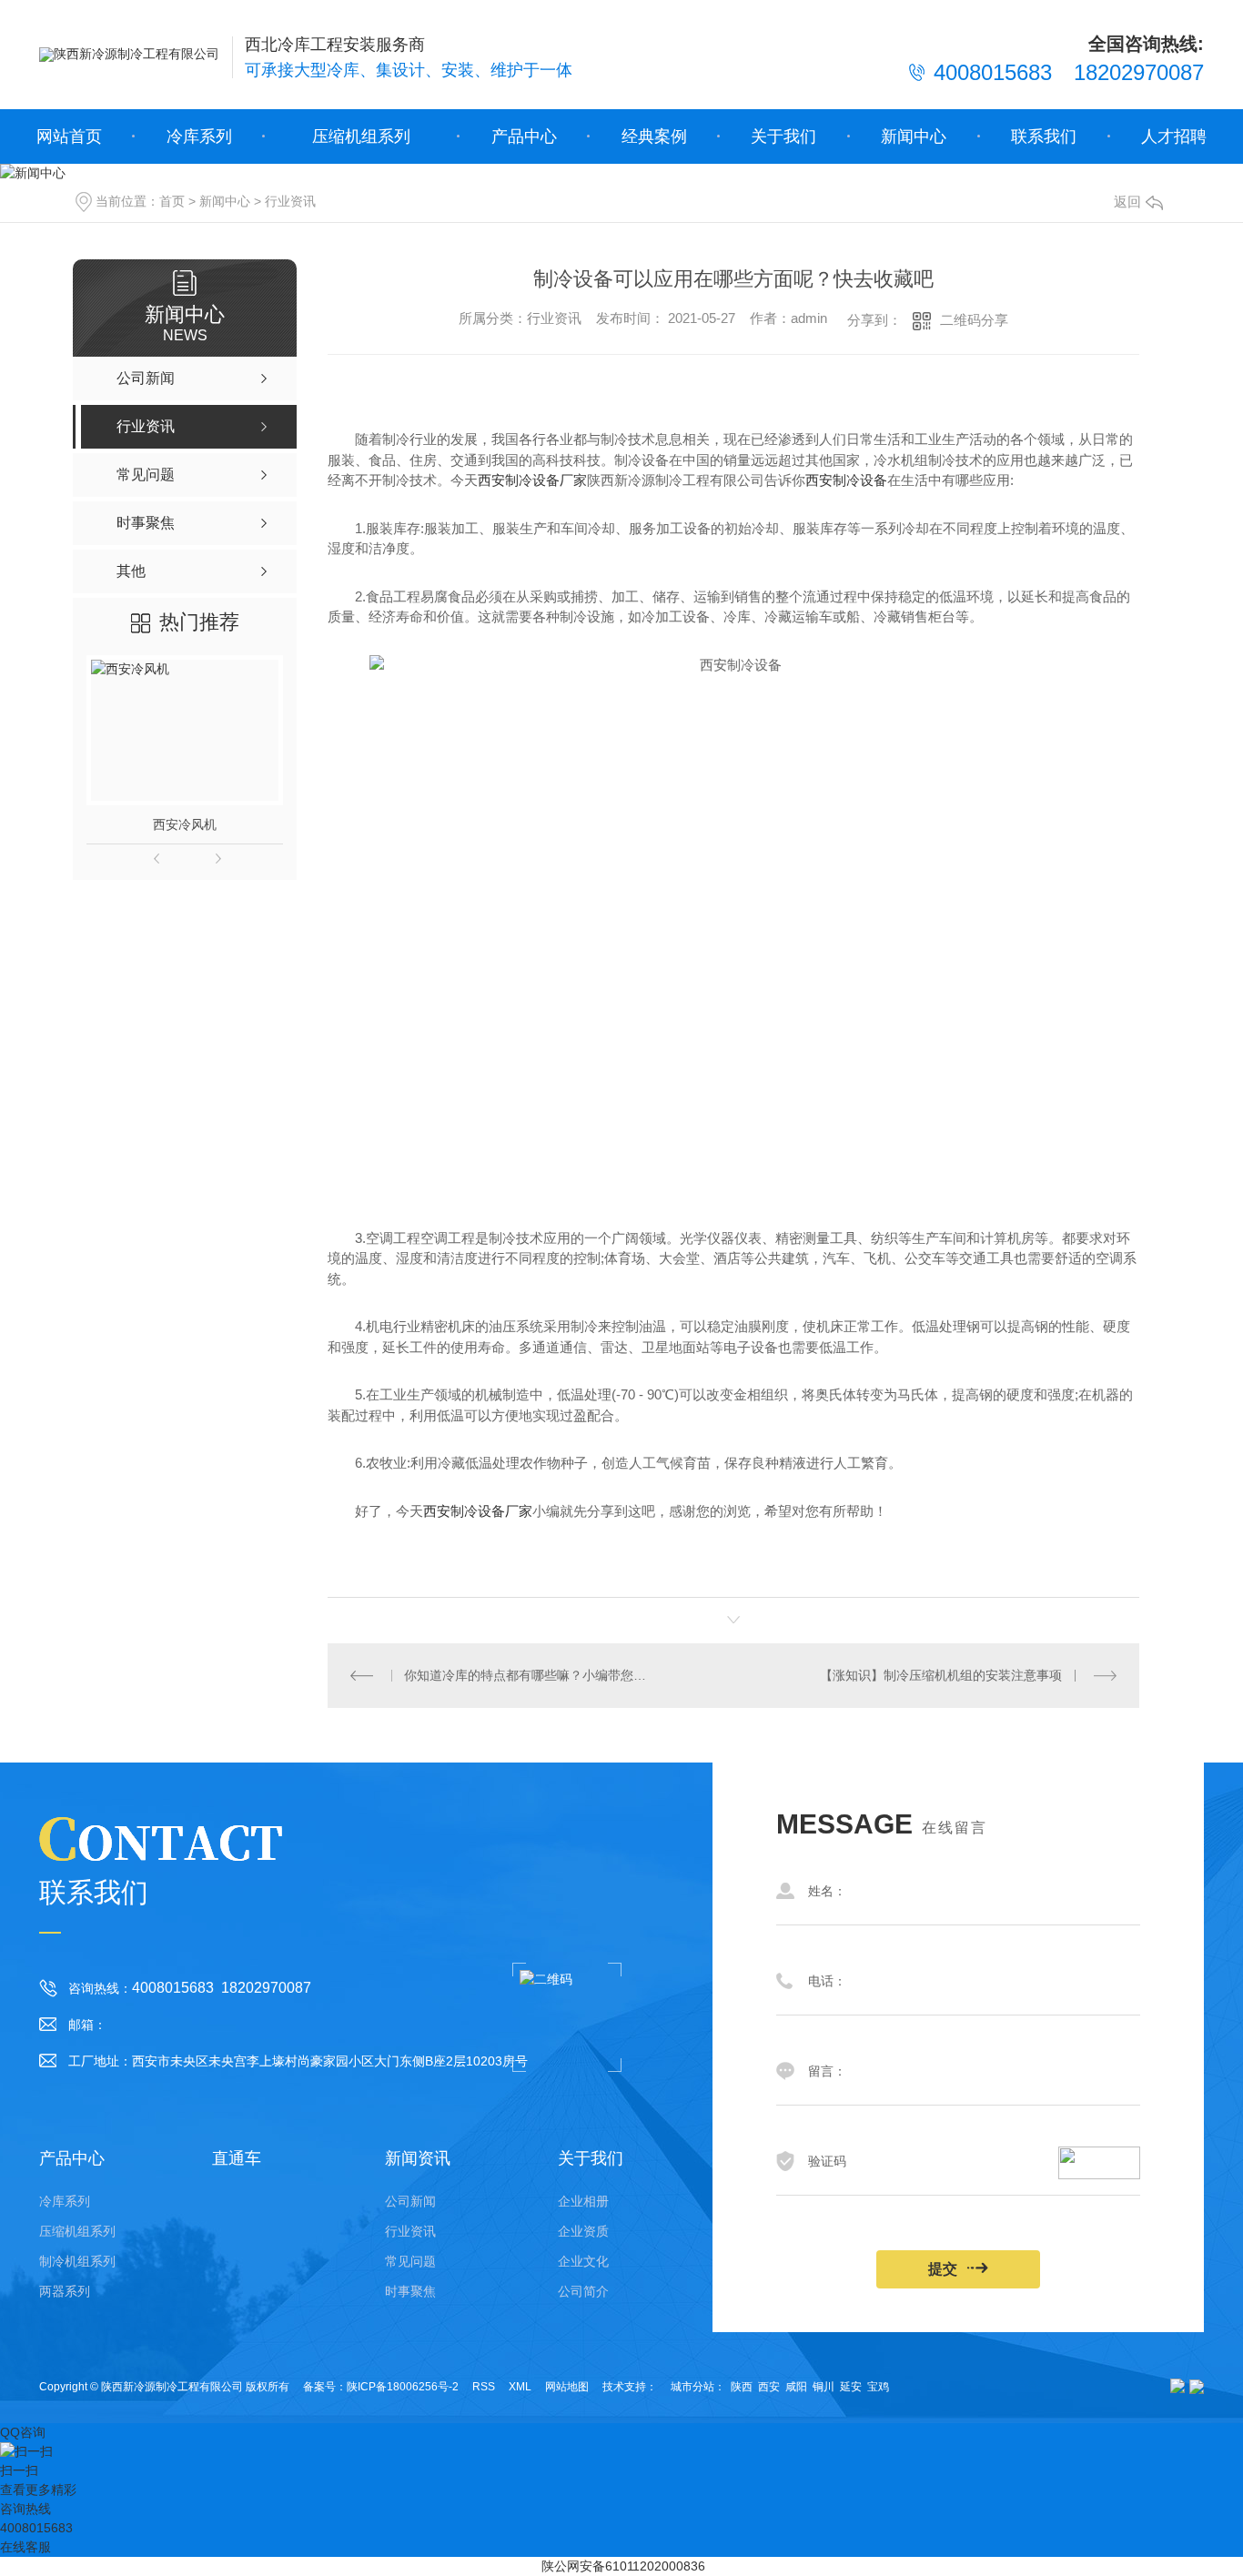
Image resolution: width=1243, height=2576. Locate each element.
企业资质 (583, 2231)
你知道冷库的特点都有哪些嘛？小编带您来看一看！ (530, 1675)
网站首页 (69, 136)
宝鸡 (878, 2387)
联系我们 (1044, 136)
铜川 (824, 2387)
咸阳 (796, 2387)
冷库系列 (199, 136)
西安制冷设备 (846, 480)
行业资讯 (290, 201)
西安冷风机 (185, 824)
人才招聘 (1174, 136)
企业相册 (583, 2201)
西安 (769, 2387)
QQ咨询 (23, 2432)
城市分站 (692, 2387)
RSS (484, 2387)
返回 (1127, 202)
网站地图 (567, 2387)
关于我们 (783, 136)
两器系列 (65, 2291)
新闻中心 (914, 136)
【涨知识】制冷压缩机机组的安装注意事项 (941, 1675)
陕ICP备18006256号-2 (403, 2387)
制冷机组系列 (77, 2261)
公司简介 (583, 2291)
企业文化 (583, 2261)
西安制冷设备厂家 (532, 480)
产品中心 (524, 136)
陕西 (742, 2387)
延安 (851, 2387)
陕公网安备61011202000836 (623, 2566)
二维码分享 (974, 320)
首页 (172, 201)
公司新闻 (410, 2201)
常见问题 (410, 2261)
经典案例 (654, 136)
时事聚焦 (410, 2291)
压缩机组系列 (361, 136)
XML (520, 2387)
